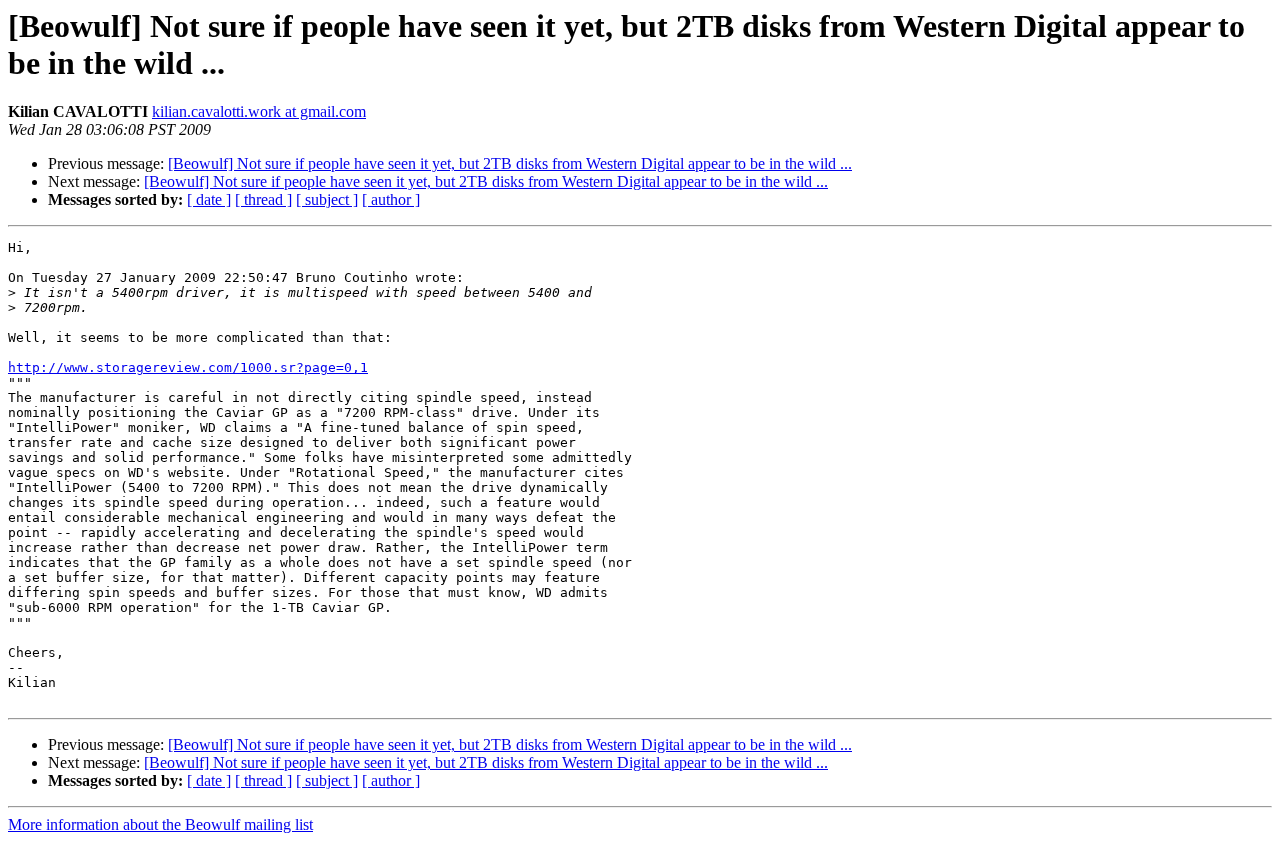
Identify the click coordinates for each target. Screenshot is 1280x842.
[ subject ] (327, 199)
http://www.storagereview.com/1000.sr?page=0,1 (188, 367)
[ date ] (209, 199)
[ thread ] (263, 199)
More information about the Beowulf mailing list (160, 824)
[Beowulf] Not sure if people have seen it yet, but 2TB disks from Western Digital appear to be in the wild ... (510, 163)
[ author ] (391, 199)
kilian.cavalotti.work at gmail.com (259, 111)
